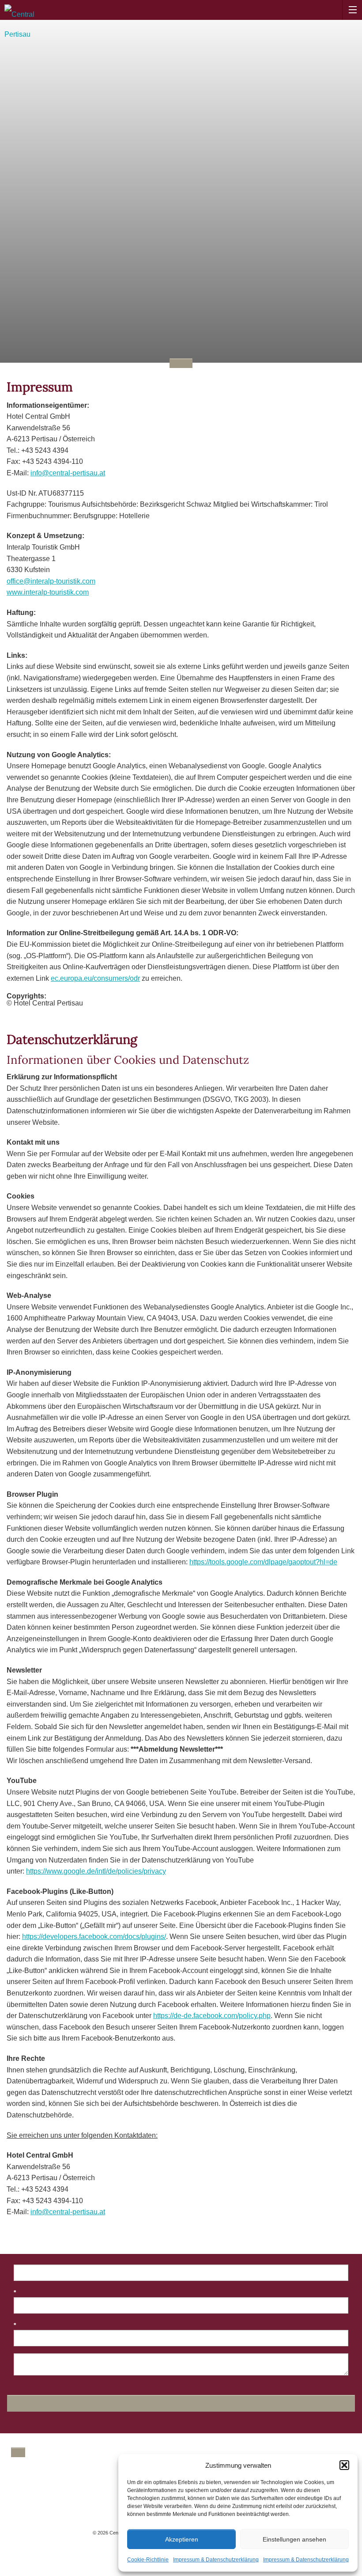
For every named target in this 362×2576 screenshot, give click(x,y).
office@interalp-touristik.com (51, 581)
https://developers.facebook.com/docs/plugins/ (94, 1937)
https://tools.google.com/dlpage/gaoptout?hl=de (263, 1562)
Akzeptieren (182, 2539)
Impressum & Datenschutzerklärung (216, 2560)
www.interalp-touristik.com (48, 592)
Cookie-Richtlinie (148, 2560)
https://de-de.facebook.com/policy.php (212, 2016)
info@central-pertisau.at (68, 473)
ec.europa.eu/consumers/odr (95, 978)
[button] (344, 2465)
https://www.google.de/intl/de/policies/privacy (96, 1871)
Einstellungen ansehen (294, 2539)
